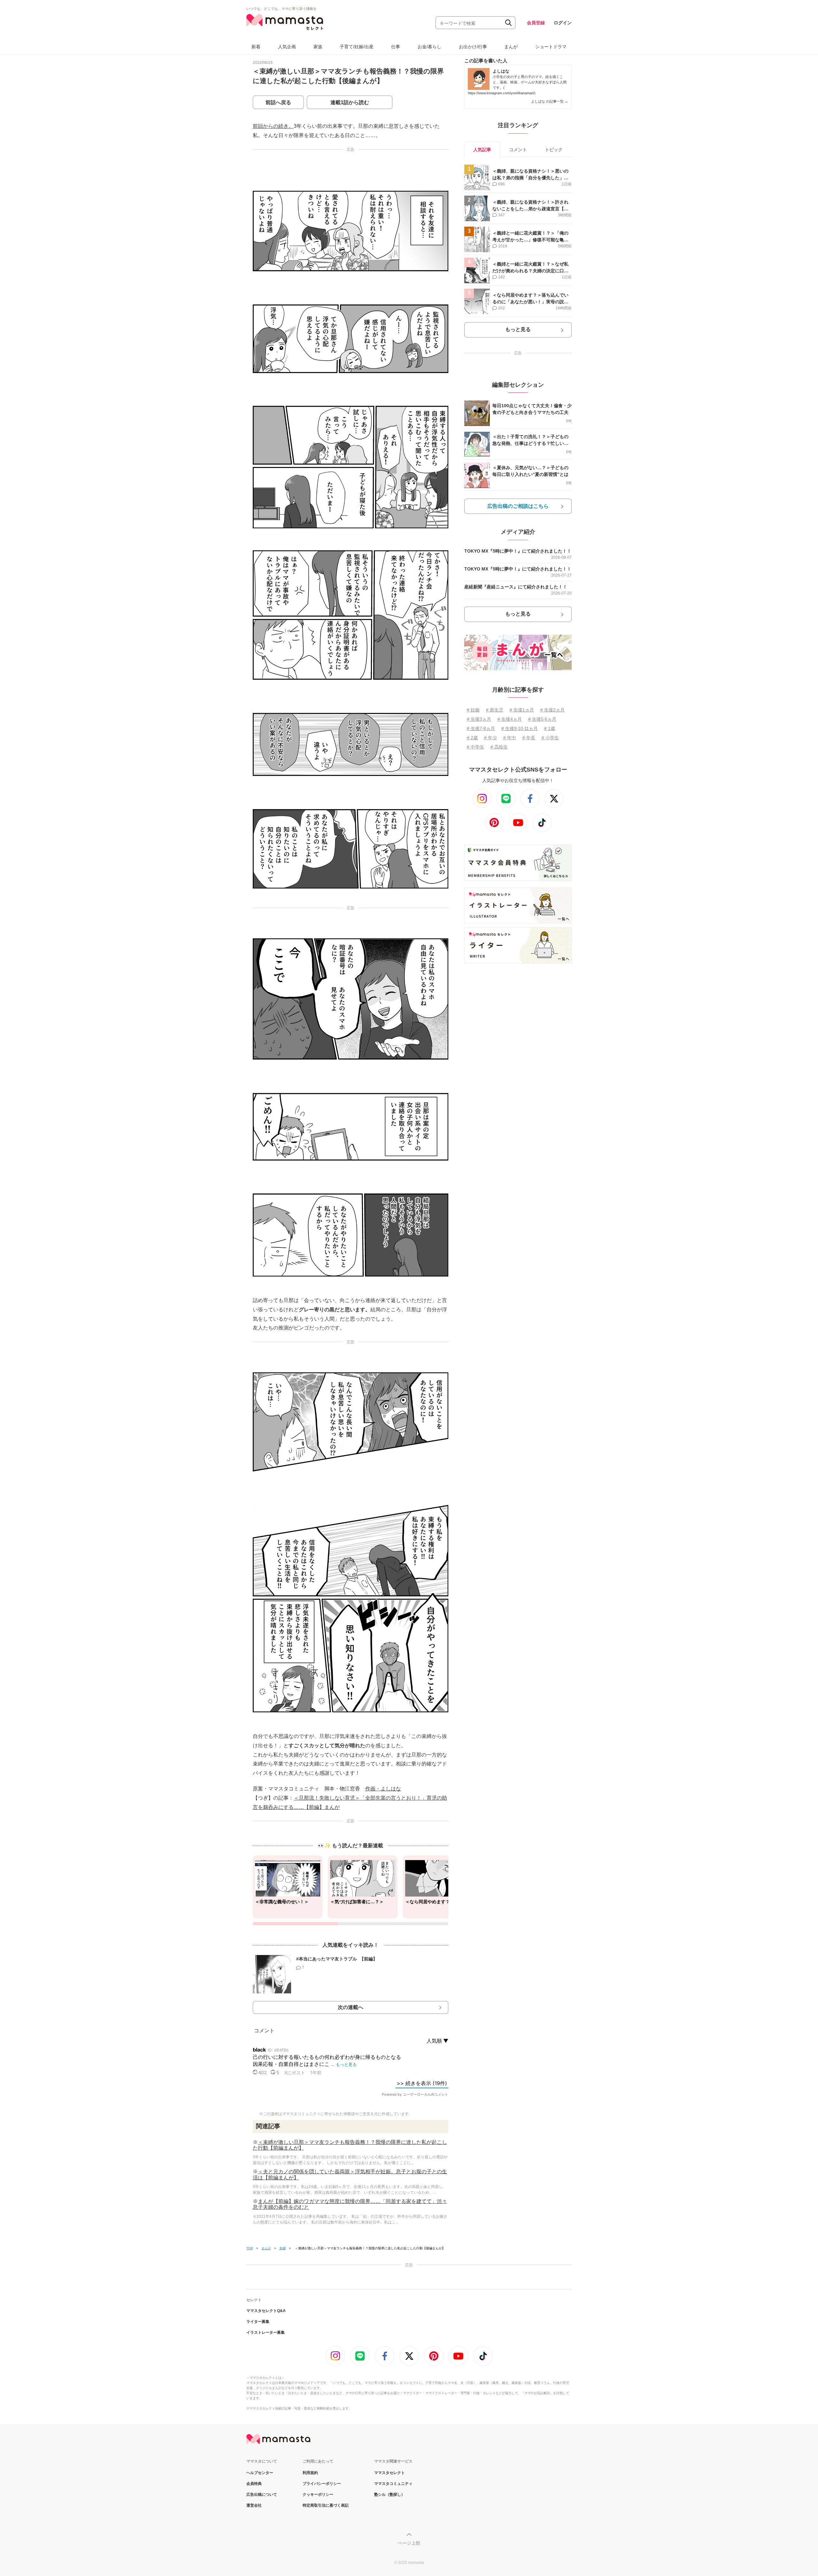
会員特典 (254, 2484)
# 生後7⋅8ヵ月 (481, 728)
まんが (511, 47)
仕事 (396, 47)
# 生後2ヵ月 (552, 710)
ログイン (563, 23)
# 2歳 (472, 738)
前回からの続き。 (273, 126)
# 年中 (510, 738)
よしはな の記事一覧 (550, 101)
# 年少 (490, 738)
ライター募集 (258, 2322)
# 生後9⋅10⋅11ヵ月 (520, 728)
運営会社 (254, 2505)
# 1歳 (550, 728)
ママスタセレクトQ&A (266, 2311)
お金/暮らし (429, 47)
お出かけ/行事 (473, 47)
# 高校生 (499, 747)
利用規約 (310, 2473)
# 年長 (529, 738)
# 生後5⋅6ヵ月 (542, 719)
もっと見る (518, 329)
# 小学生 (550, 738)
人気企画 (287, 47)
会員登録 (536, 23)
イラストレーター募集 (266, 2332)
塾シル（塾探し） (390, 2495)
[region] (351, 1890)
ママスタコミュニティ (393, 2484)
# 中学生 (475, 747)
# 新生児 (495, 710)
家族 (318, 47)
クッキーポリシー (318, 2495)
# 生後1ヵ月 (522, 710)
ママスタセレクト (390, 2473)
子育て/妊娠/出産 (357, 47)
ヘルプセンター (260, 2473)
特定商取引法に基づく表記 (326, 2505)
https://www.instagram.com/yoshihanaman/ (501, 93)
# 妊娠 (473, 710)
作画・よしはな (383, 1789)
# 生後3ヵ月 (479, 719)
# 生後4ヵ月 (510, 719)
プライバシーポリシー (322, 2484)
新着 (256, 47)
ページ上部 (409, 2543)
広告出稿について (262, 2495)
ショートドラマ (551, 47)
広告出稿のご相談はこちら (518, 506)
